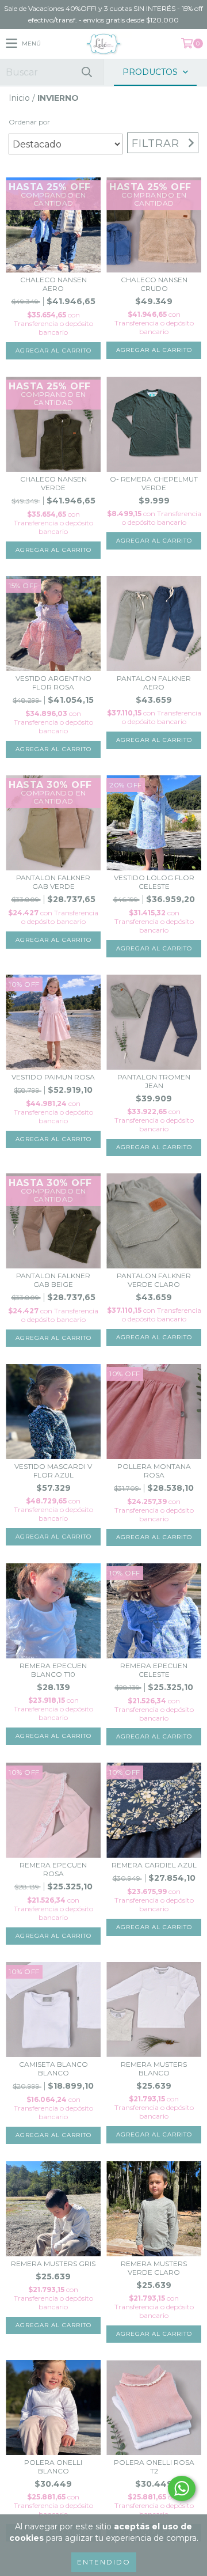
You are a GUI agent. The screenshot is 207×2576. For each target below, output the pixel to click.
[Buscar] (86, 72)
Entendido (104, 2562)
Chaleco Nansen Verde (53, 483)
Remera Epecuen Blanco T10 (53, 1670)
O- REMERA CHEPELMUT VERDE (154, 483)
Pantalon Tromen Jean (154, 1081)
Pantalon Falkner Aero (154, 683)
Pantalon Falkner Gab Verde (53, 882)
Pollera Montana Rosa (154, 1471)
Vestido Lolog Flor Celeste (154, 882)
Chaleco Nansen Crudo (154, 284)
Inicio (19, 98)
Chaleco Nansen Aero (53, 284)
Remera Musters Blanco (154, 2069)
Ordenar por (29, 122)
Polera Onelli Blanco (53, 2467)
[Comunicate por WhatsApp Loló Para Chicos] (182, 2488)
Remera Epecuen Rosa (53, 1869)
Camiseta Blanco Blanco (53, 2069)
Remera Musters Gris (53, 2264)
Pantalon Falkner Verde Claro (154, 1280)
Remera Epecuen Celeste (154, 1670)
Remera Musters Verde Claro (154, 2268)
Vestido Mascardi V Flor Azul (53, 1471)
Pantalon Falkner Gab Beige (53, 1280)
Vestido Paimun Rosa (53, 1077)
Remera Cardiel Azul (154, 1865)
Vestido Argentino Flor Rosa (53, 683)
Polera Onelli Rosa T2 (154, 2467)
